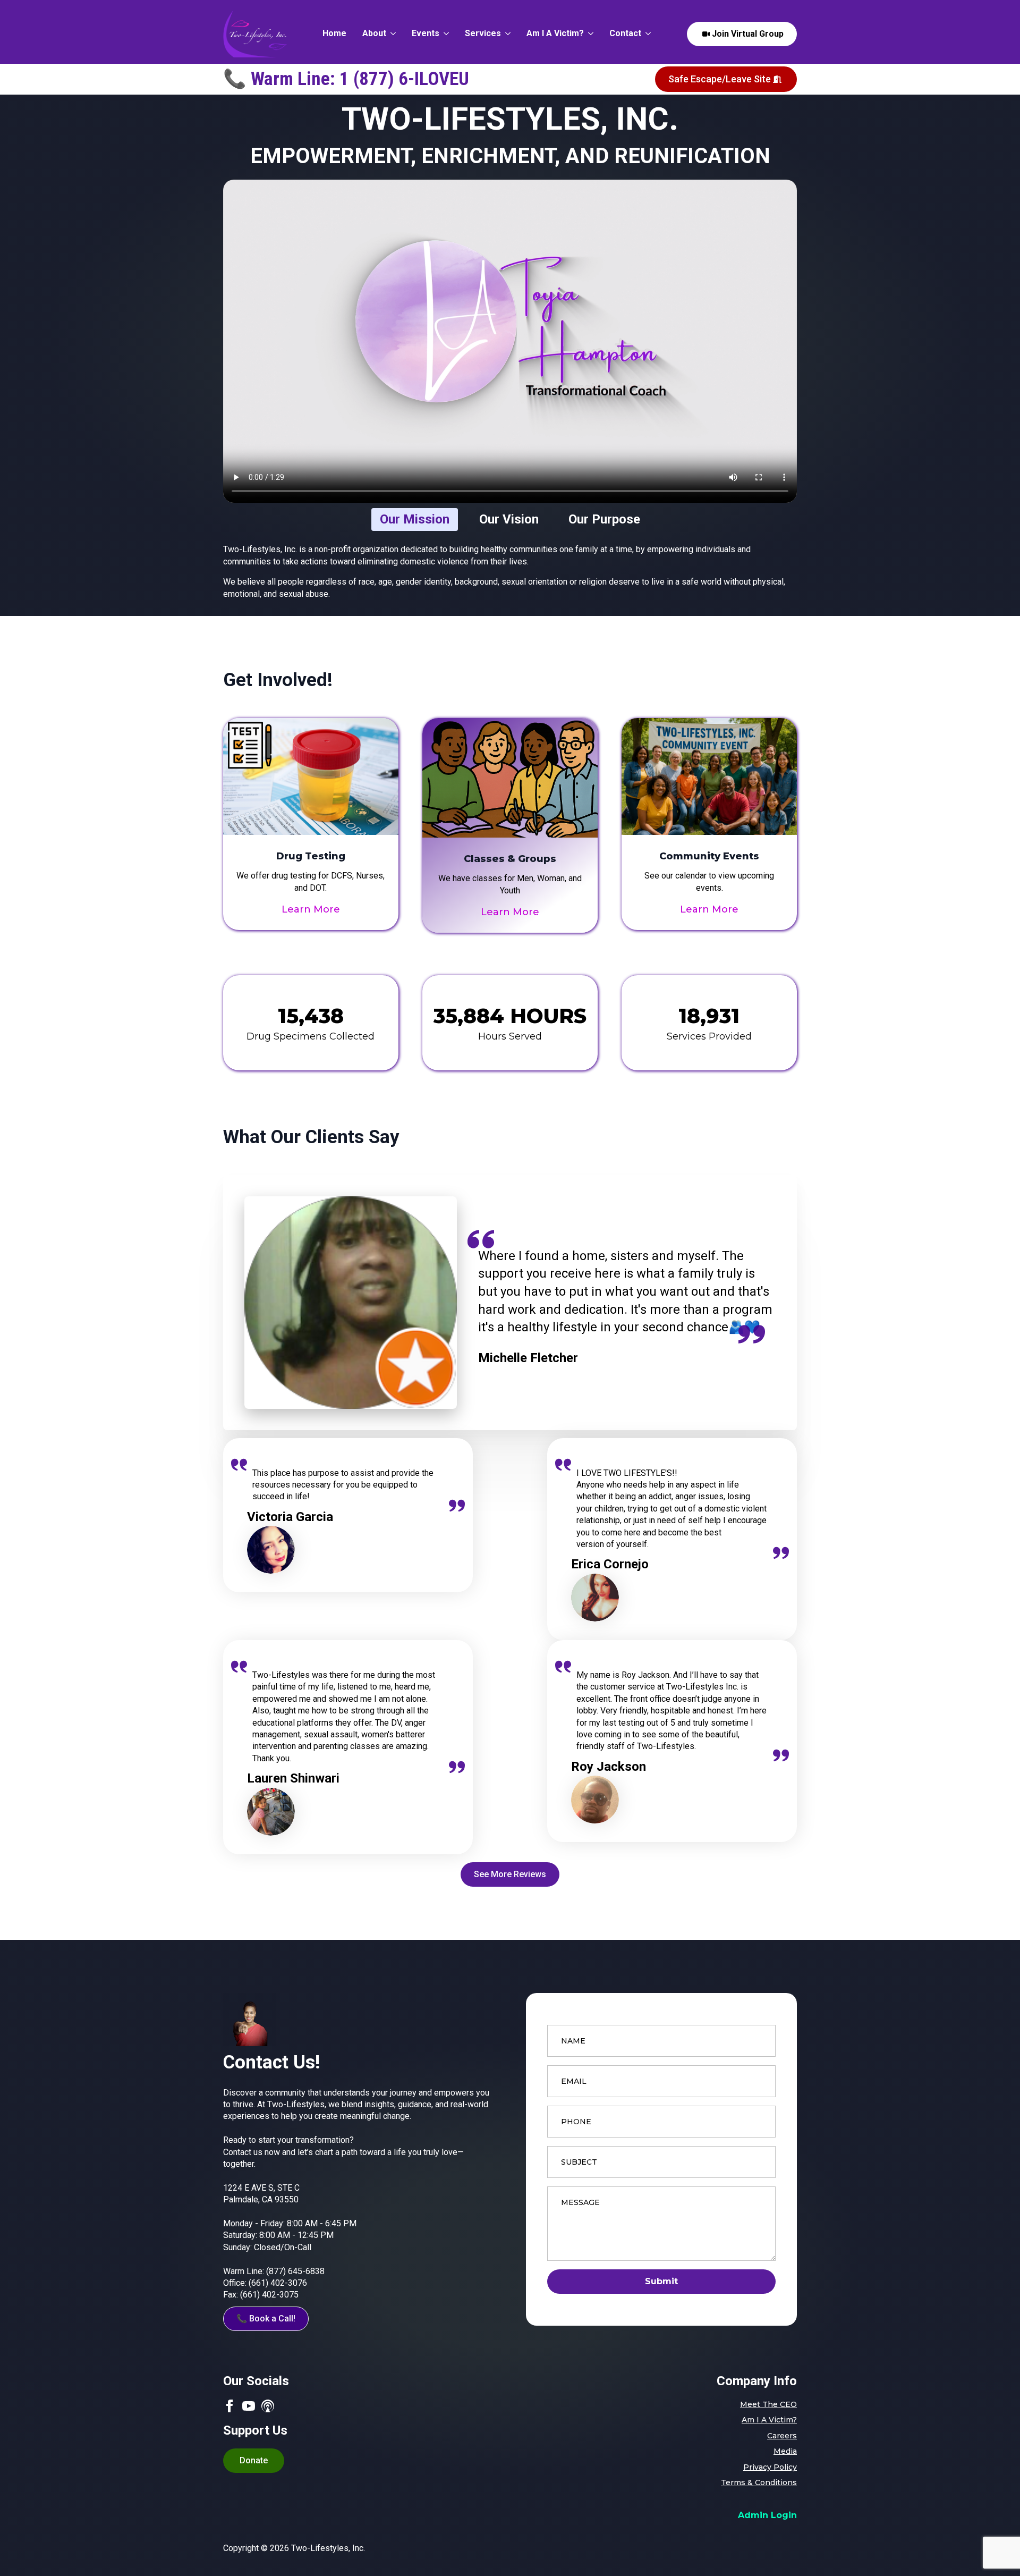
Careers (782, 2436)
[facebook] (229, 2406)
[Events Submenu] (444, 34)
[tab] (415, 520)
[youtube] (249, 2406)
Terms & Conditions (759, 2482)
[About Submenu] (391, 34)
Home (334, 34)
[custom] (268, 2406)
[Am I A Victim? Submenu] (589, 34)
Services (483, 34)
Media (785, 2451)
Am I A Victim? (555, 34)
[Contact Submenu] (646, 34)
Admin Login (767, 2515)
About (374, 34)
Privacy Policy (770, 2467)
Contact (625, 34)
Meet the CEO (768, 2404)
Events (426, 34)
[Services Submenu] (506, 34)
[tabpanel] (510, 572)
